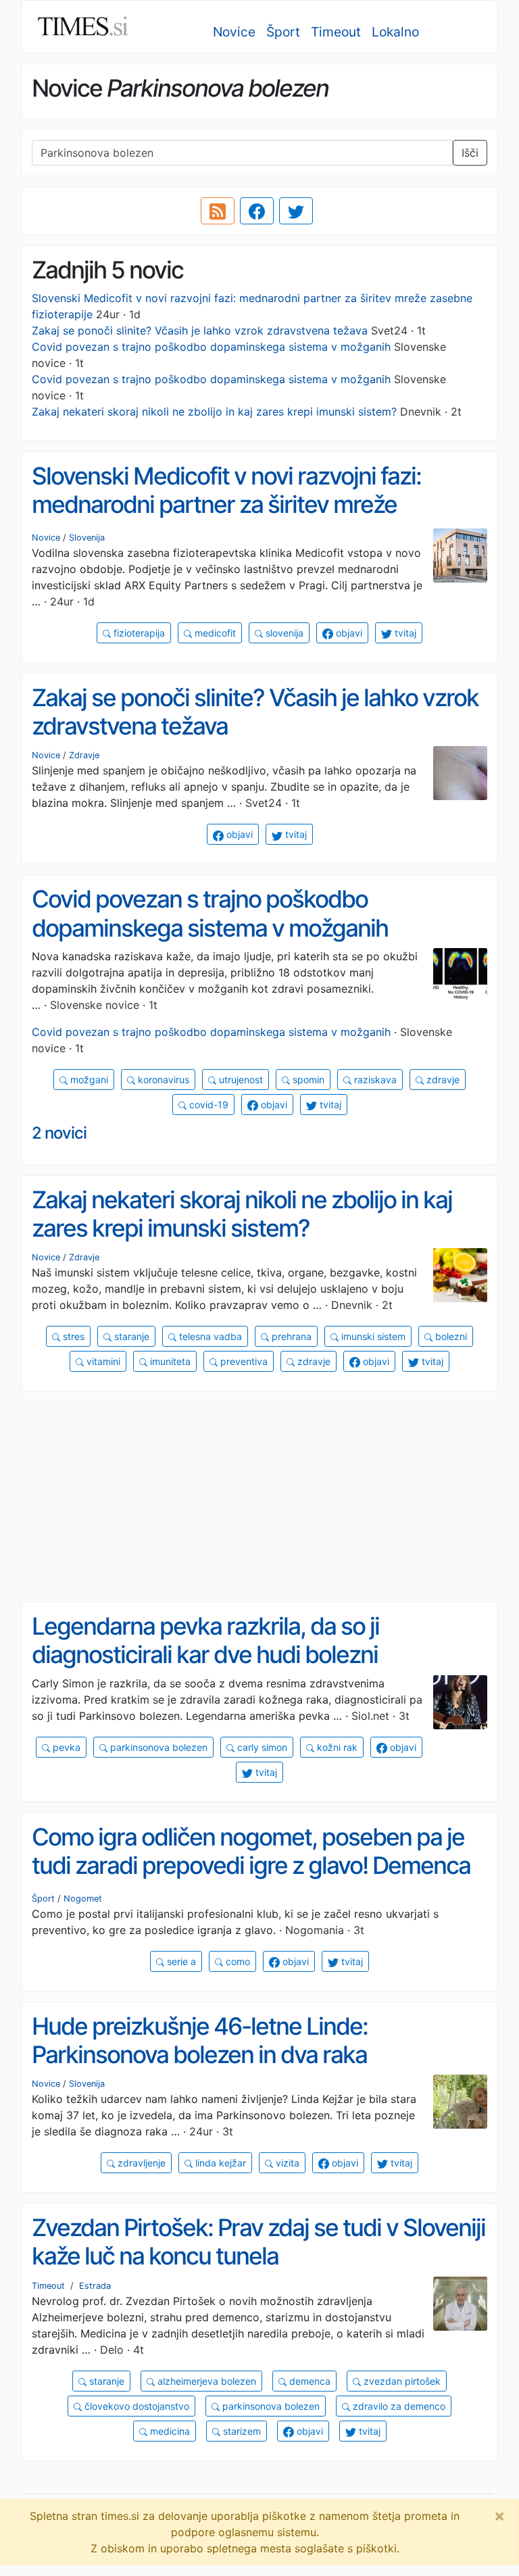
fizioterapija (138, 633)
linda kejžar (219, 2163)
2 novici (59, 1133)
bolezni (450, 1336)
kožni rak (336, 1747)
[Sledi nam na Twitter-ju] (296, 211)
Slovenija (87, 538)
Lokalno (395, 32)
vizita (286, 2163)
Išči (470, 153)
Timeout (336, 32)
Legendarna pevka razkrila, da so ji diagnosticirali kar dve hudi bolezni (205, 1640)
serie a (180, 1961)
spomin (307, 1080)
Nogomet (83, 1899)
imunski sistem (372, 1336)
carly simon (261, 1747)
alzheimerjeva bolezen (205, 2381)
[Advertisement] (259, 1497)
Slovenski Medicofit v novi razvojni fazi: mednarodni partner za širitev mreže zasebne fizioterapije (226, 504)
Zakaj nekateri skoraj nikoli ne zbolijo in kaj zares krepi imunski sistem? (214, 412)
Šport (283, 32)
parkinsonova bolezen (157, 1747)
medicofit (214, 633)
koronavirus (162, 1080)
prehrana (290, 1336)
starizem (241, 2431)
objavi (348, 633)
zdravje (442, 1080)
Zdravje (84, 755)
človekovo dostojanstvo (135, 2406)
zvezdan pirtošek (401, 2381)
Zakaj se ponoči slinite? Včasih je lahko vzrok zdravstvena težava (200, 330)
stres (72, 1336)
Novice (234, 32)
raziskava (374, 1080)
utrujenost (240, 1080)
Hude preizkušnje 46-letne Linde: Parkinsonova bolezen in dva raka (200, 2040)
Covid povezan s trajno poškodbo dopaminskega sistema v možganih (211, 347)
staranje (130, 1336)
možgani (88, 1080)
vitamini (102, 1361)
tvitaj (404, 633)
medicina (169, 2431)
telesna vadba (209, 1336)
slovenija (283, 633)
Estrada (95, 2286)
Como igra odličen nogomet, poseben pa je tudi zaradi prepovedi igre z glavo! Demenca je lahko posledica (251, 1865)
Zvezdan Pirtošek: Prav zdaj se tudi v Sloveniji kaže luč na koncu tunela (258, 2242)
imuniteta (169, 1361)
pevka (65, 1747)
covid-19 (207, 1105)
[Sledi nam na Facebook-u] (257, 211)
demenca (308, 2381)
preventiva (243, 1361)
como (237, 1961)
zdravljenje (140, 2163)
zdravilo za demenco (398, 2406)
